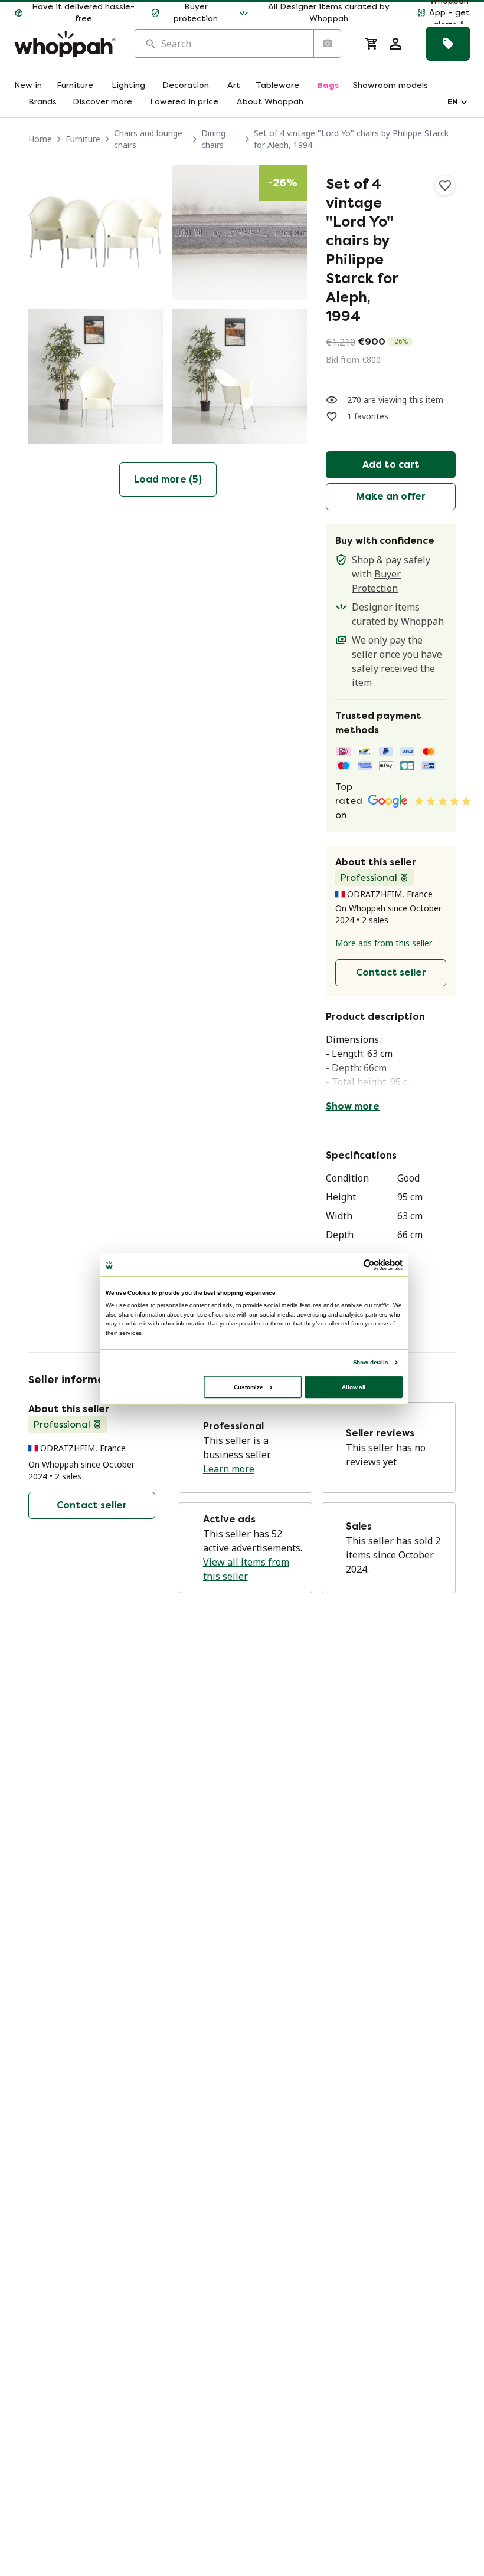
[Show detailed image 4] (240, 376)
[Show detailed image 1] (96, 232)
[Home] (65, 44)
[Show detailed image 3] (96, 376)
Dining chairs (213, 139)
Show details (370, 1362)
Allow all (354, 1387)
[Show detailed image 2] (240, 232)
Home (40, 139)
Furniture (83, 139)
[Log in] (395, 44)
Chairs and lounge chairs (148, 139)
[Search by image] (327, 44)
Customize (248, 1387)
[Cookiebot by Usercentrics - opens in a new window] (369, 1265)
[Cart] (372, 44)
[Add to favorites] (445, 185)
